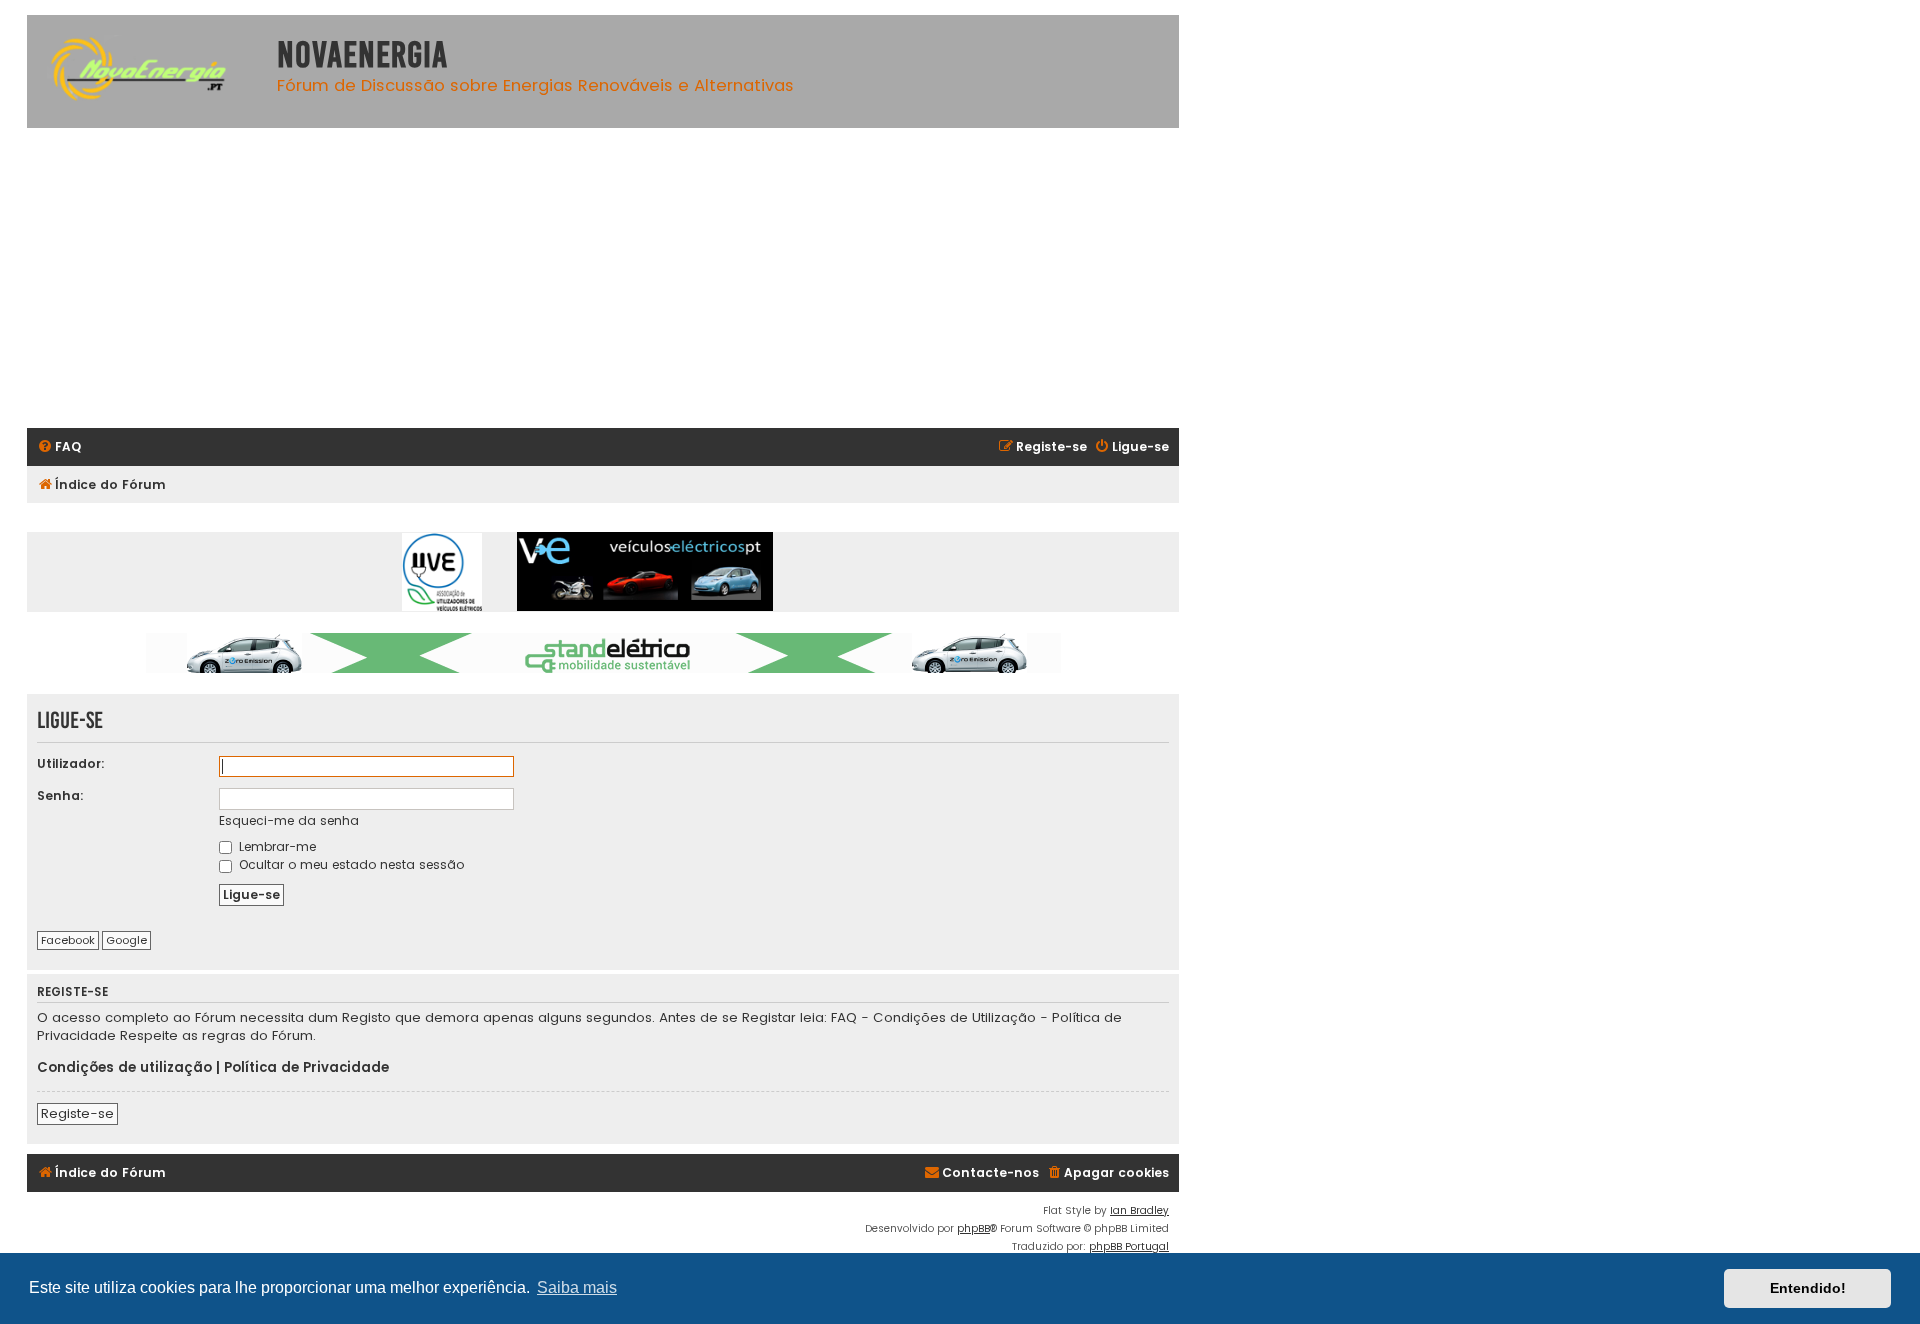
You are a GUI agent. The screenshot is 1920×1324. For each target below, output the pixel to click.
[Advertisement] (627, 278)
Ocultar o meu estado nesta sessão (349, 864)
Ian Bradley (1139, 1210)
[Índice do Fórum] (147, 71)
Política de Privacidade (306, 1068)
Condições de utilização (124, 1068)
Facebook (68, 940)
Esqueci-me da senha (289, 820)
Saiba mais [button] (577, 1287)
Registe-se (77, 1113)
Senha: (60, 795)
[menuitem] (59, 447)
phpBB (973, 1228)
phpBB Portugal (1129, 1246)
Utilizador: (71, 763)
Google (126, 940)
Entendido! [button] (1808, 1288)
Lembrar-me (275, 846)
